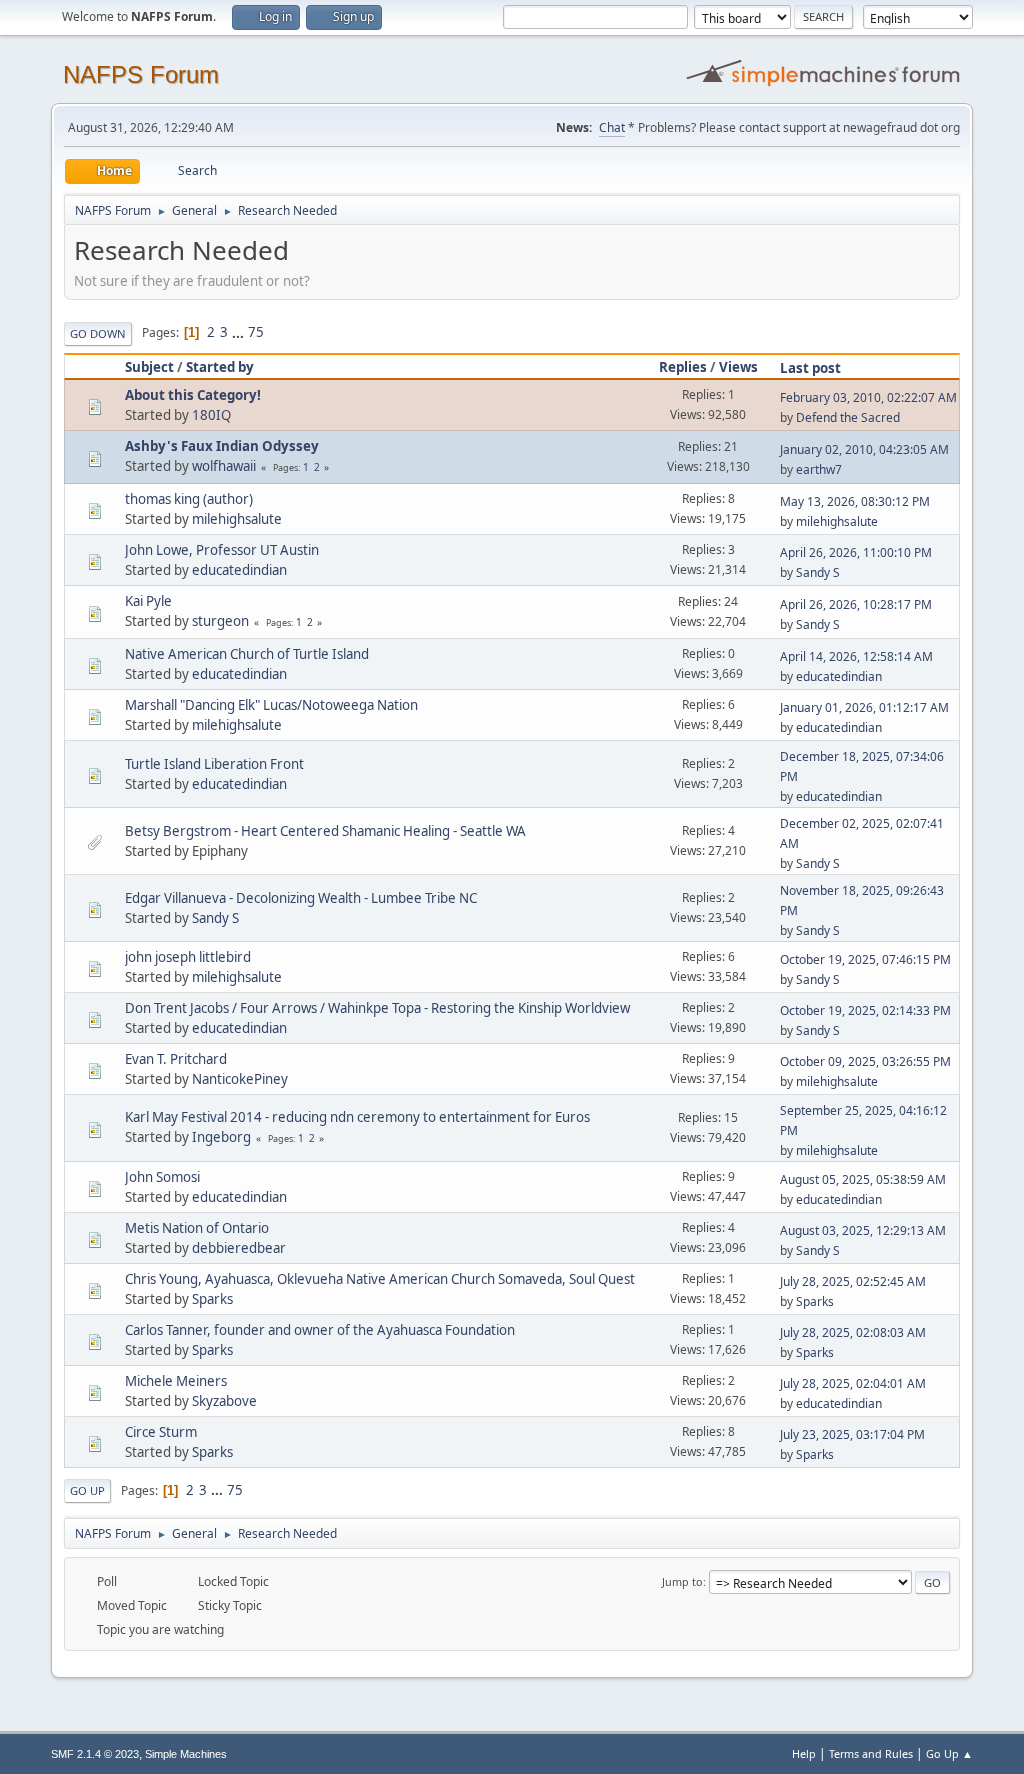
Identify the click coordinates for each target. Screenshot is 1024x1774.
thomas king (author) (189, 499)
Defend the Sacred (848, 417)
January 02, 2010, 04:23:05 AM (864, 449)
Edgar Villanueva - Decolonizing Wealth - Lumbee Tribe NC (301, 898)
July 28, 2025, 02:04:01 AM (853, 1383)
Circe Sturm (161, 1432)
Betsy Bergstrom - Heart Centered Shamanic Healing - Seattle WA (325, 831)
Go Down (98, 333)
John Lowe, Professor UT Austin (222, 550)
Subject (149, 367)
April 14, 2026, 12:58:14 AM (856, 656)
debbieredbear (239, 1248)
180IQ (211, 415)
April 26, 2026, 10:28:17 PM (856, 604)
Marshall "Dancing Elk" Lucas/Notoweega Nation (271, 705)
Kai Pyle (148, 601)
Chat (612, 127)
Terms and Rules (871, 1753)
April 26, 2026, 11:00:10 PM (856, 552)
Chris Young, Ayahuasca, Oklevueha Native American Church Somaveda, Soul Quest (380, 1279)
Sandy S (818, 572)
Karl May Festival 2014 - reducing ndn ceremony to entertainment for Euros (357, 1117)
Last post (810, 368)
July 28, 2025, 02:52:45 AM (853, 1281)
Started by (220, 367)
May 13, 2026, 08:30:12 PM (855, 501)
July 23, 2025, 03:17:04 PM (852, 1434)
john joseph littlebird (188, 957)
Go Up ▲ (949, 1753)
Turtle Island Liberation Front (214, 764)
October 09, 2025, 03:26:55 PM (865, 1061)
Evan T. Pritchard (176, 1059)
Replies (683, 367)
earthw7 (819, 469)
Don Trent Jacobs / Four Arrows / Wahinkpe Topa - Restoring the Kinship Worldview (377, 1008)
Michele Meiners (176, 1381)
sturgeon (220, 621)
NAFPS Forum (141, 74)
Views (738, 367)
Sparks (212, 1299)
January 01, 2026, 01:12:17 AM (864, 707)
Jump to (682, 1581)
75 (256, 332)
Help (804, 1753)
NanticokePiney (240, 1079)
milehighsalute (237, 519)
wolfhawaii (224, 466)
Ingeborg (221, 1137)
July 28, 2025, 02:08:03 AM (853, 1332)
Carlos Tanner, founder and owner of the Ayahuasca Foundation (320, 1330)
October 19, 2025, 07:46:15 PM (865, 959)
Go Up (87, 1490)
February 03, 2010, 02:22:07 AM (868, 397)
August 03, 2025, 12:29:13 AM (863, 1230)
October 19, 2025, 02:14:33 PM (865, 1010)
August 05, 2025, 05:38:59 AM (863, 1179)
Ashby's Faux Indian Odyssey (222, 446)
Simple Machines (186, 1754)
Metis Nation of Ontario (197, 1228)
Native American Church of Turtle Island (247, 654)
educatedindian (239, 570)
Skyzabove (224, 1401)
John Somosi (162, 1177)
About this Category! (193, 395)
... (239, 332)
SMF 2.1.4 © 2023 (95, 1754)
